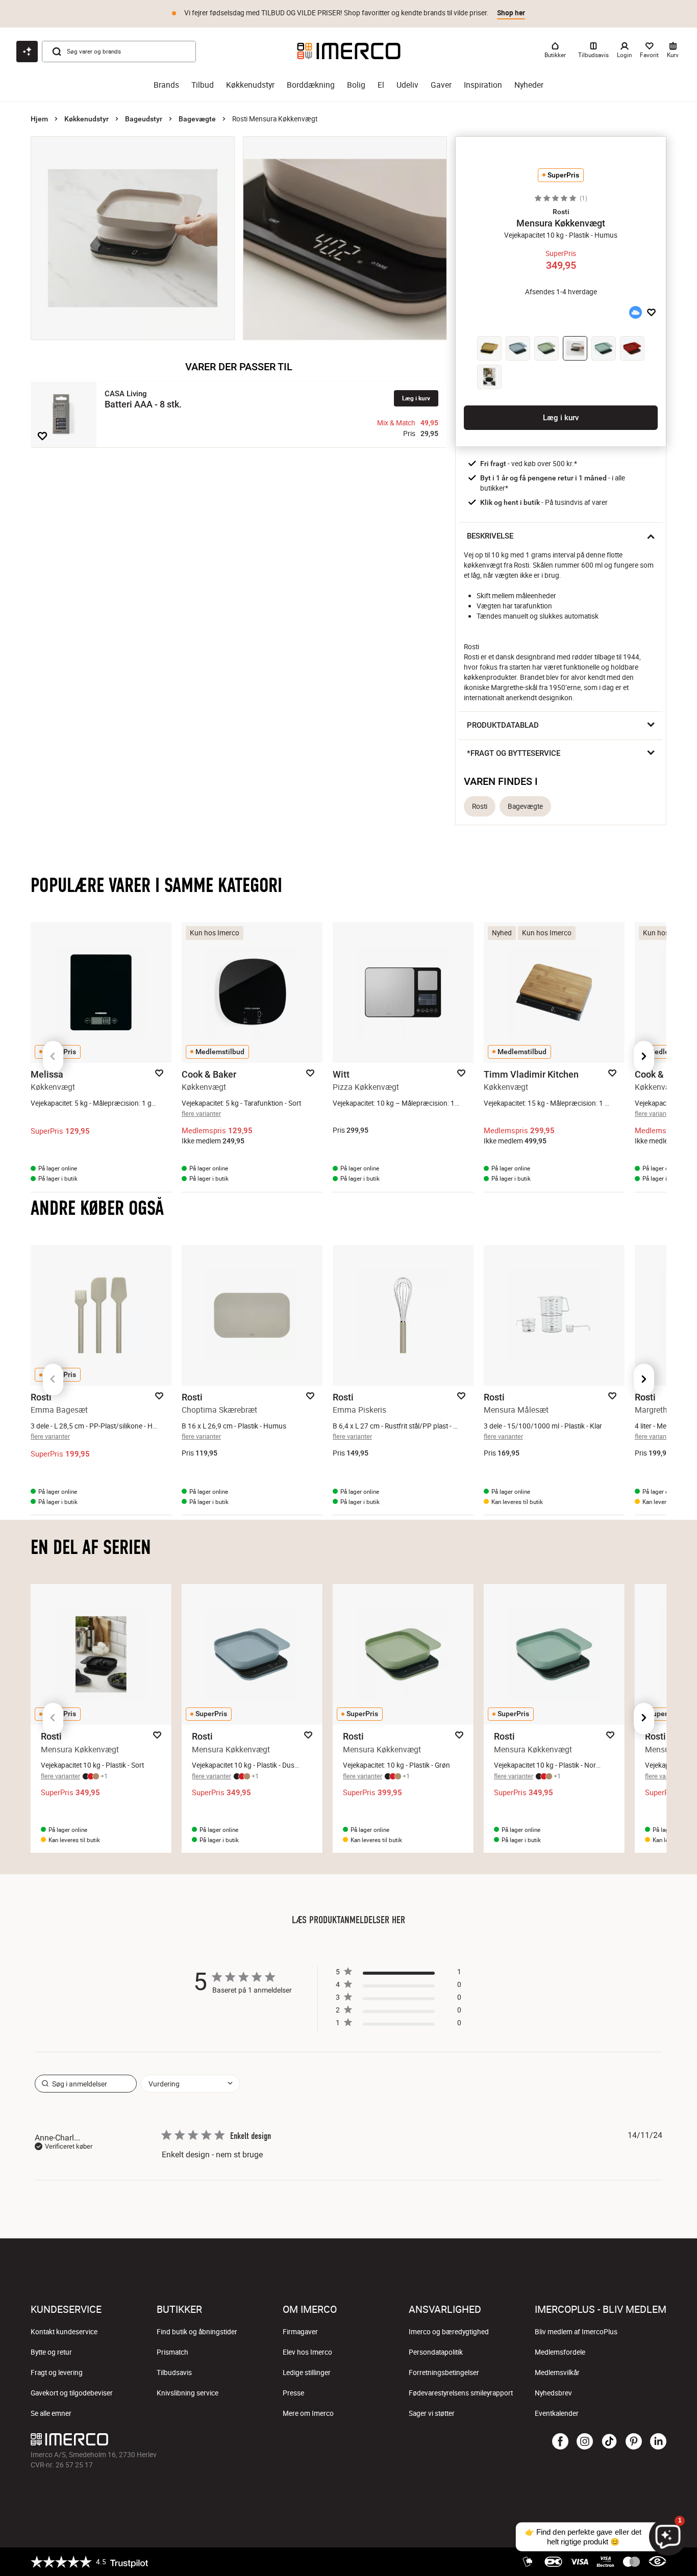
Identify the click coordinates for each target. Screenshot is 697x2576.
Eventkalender (557, 2413)
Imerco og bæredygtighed (449, 2332)
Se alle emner (51, 2413)
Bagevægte (197, 119)
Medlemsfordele (560, 2352)
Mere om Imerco (308, 2413)
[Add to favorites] (42, 436)
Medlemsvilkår (557, 2373)
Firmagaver (300, 2332)
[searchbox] (86, 2084)
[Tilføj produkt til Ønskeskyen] (635, 313)
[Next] (644, 1057)
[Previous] (53, 1057)
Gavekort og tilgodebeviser (72, 2393)
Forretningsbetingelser (444, 2373)
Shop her (511, 13)
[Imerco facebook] (560, 2442)
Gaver (441, 85)
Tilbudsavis (174, 2373)
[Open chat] (27, 52)
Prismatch (172, 2352)
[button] (561, 212)
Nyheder (529, 85)
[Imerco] (349, 51)
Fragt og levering (57, 2373)
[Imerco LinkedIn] (658, 2442)
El (381, 85)
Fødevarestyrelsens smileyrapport (461, 2393)
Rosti (480, 806)
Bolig (356, 85)
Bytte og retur (51, 2352)
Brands (166, 85)
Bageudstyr (144, 119)
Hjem (39, 119)
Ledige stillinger (307, 2373)
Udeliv (407, 85)
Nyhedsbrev (553, 2393)
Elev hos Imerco (307, 2352)
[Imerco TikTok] (609, 2442)
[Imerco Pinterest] (634, 2442)
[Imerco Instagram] (585, 2442)
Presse (293, 2393)
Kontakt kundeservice (64, 2332)
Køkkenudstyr (250, 85)
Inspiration (483, 85)
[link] (399, 2025)
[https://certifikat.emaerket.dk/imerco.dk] (657, 2562)
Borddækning (311, 85)
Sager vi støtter (432, 2413)
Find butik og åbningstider (197, 2332)
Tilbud (203, 85)
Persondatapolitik (436, 2352)
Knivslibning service (188, 2393)
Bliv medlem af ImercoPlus (576, 2332)
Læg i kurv (416, 398)
